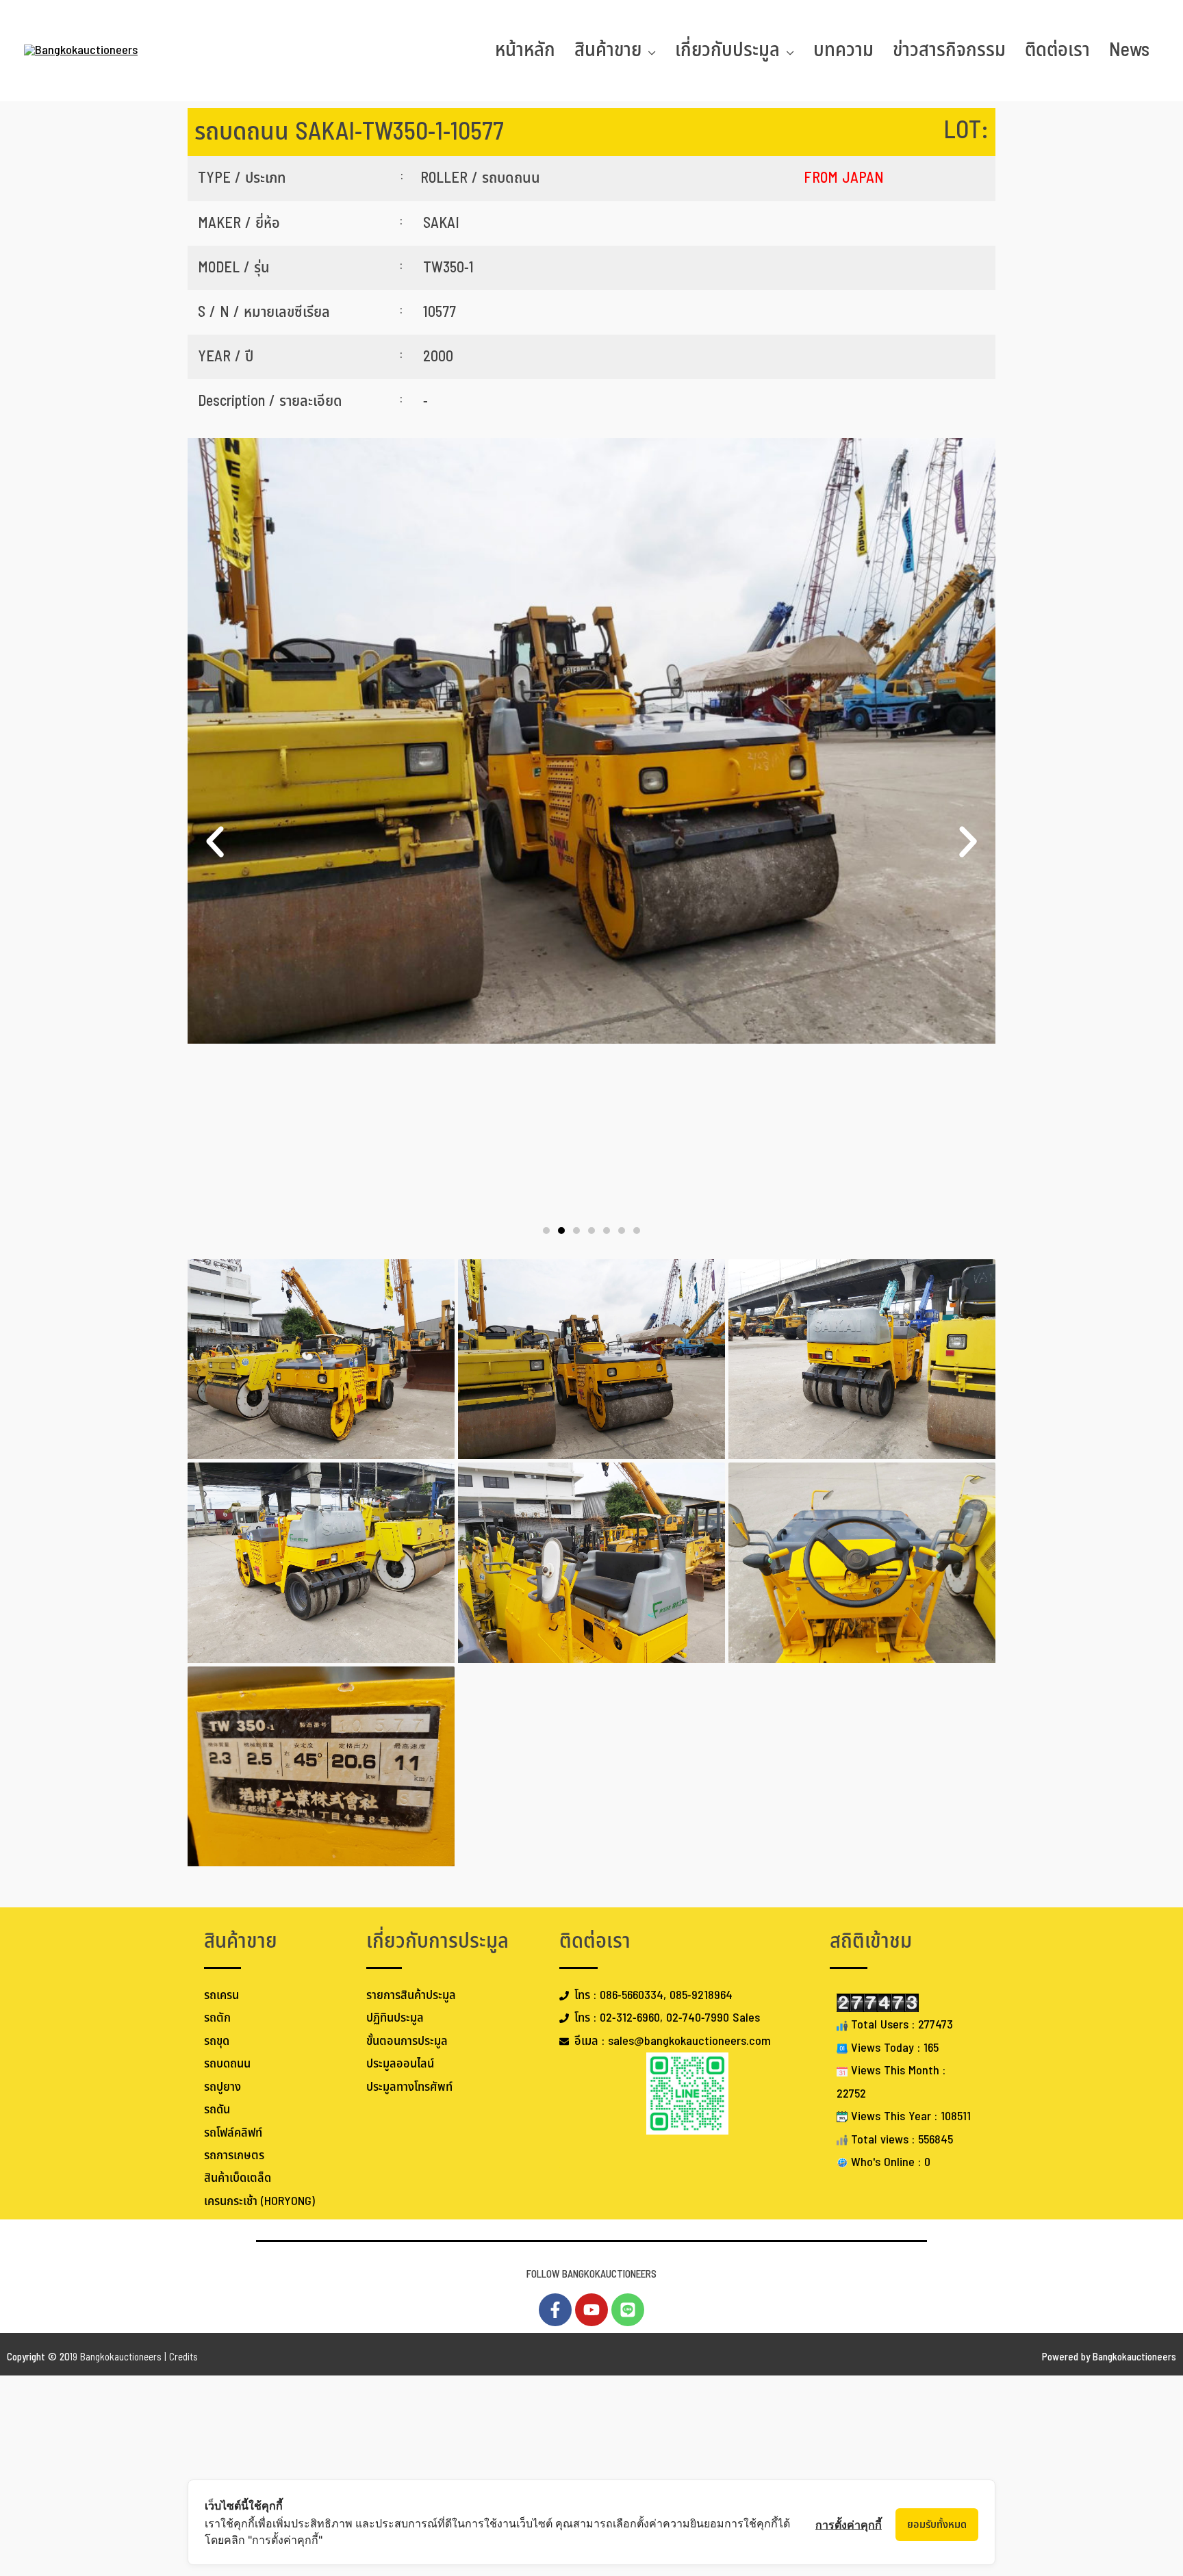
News (1129, 50)
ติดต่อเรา (1057, 50)
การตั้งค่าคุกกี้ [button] (849, 2525)
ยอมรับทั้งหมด (937, 2525)
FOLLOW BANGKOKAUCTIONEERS (591, 2275)
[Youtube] (591, 2310)
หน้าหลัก (525, 50)
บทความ (843, 50)
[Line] (628, 2310)
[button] (215, 842)
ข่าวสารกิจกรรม (949, 50)
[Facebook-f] (555, 2310)
